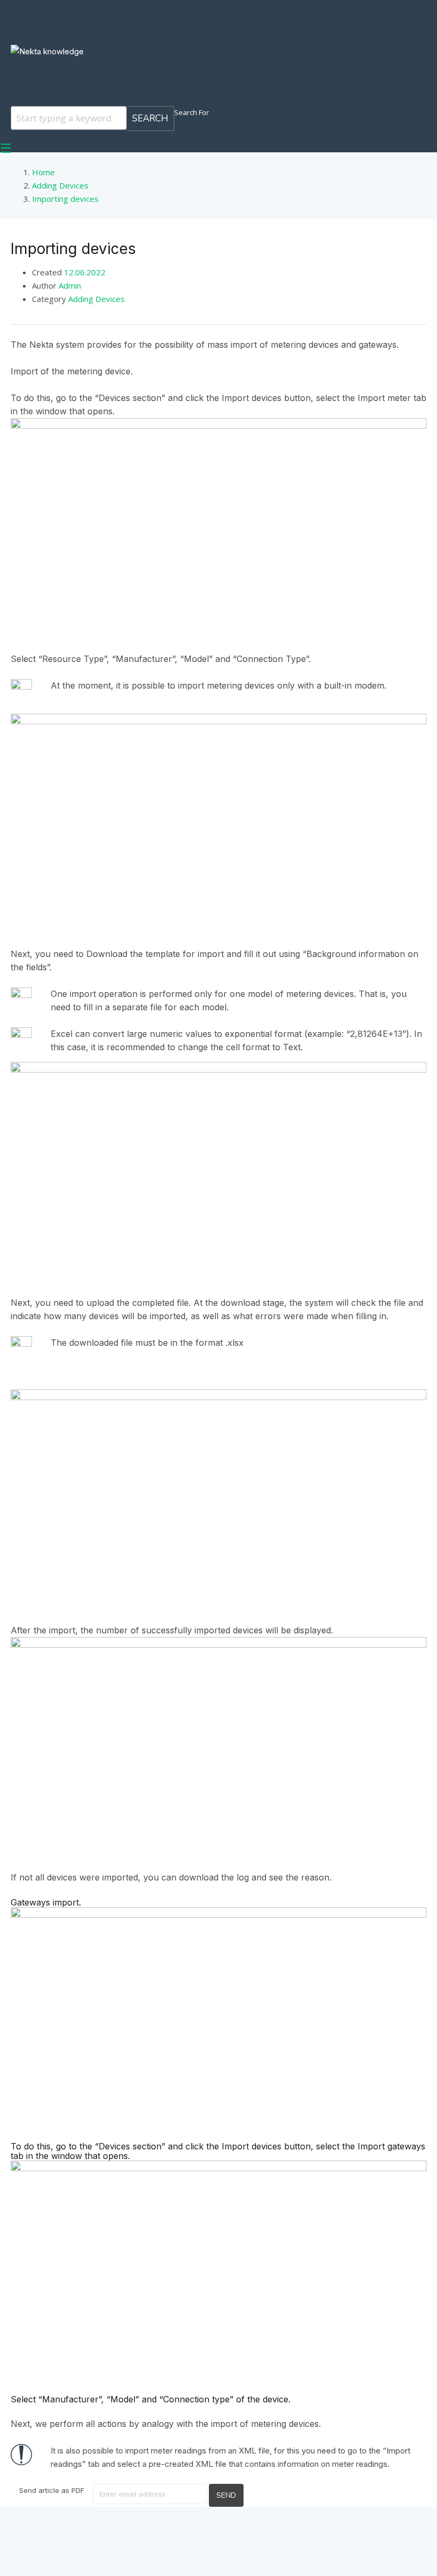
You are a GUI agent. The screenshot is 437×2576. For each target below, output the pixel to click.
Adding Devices (96, 299)
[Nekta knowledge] (47, 51)
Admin (70, 285)
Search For (192, 112)
